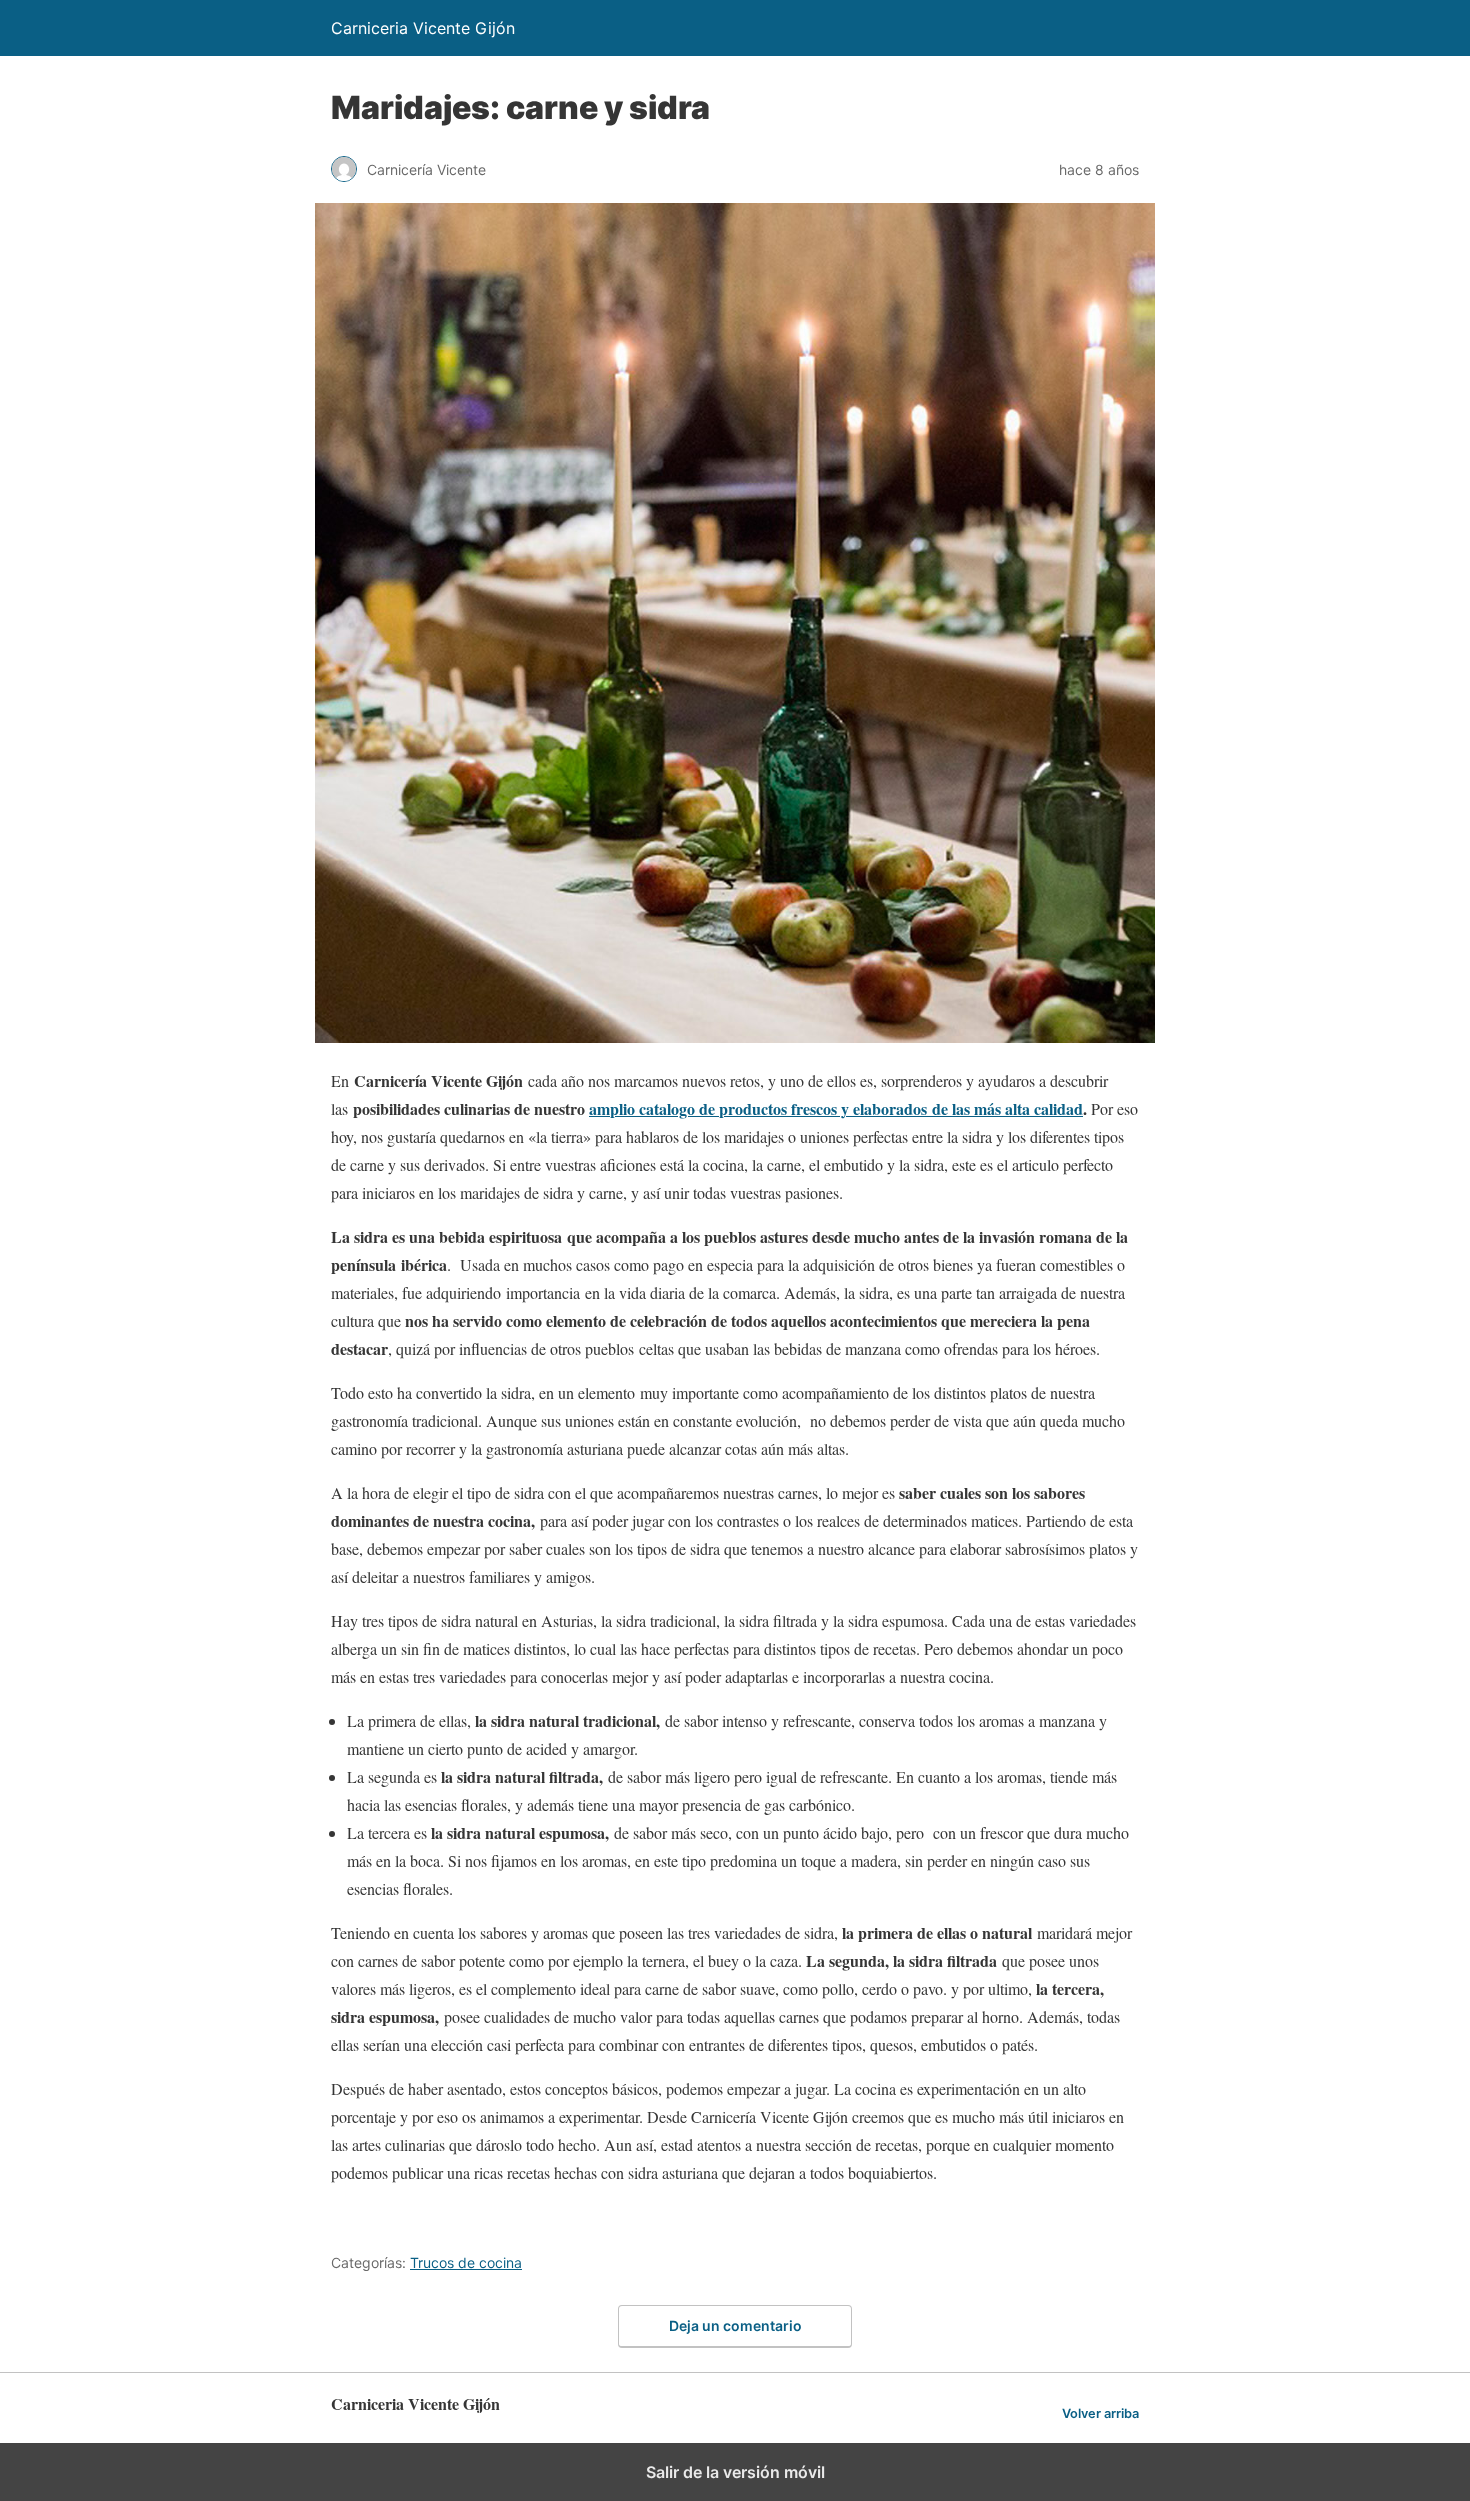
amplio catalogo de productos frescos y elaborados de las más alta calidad (836, 1108)
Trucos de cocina (466, 2262)
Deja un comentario (735, 2325)
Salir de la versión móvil (735, 2472)
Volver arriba (1100, 2413)
